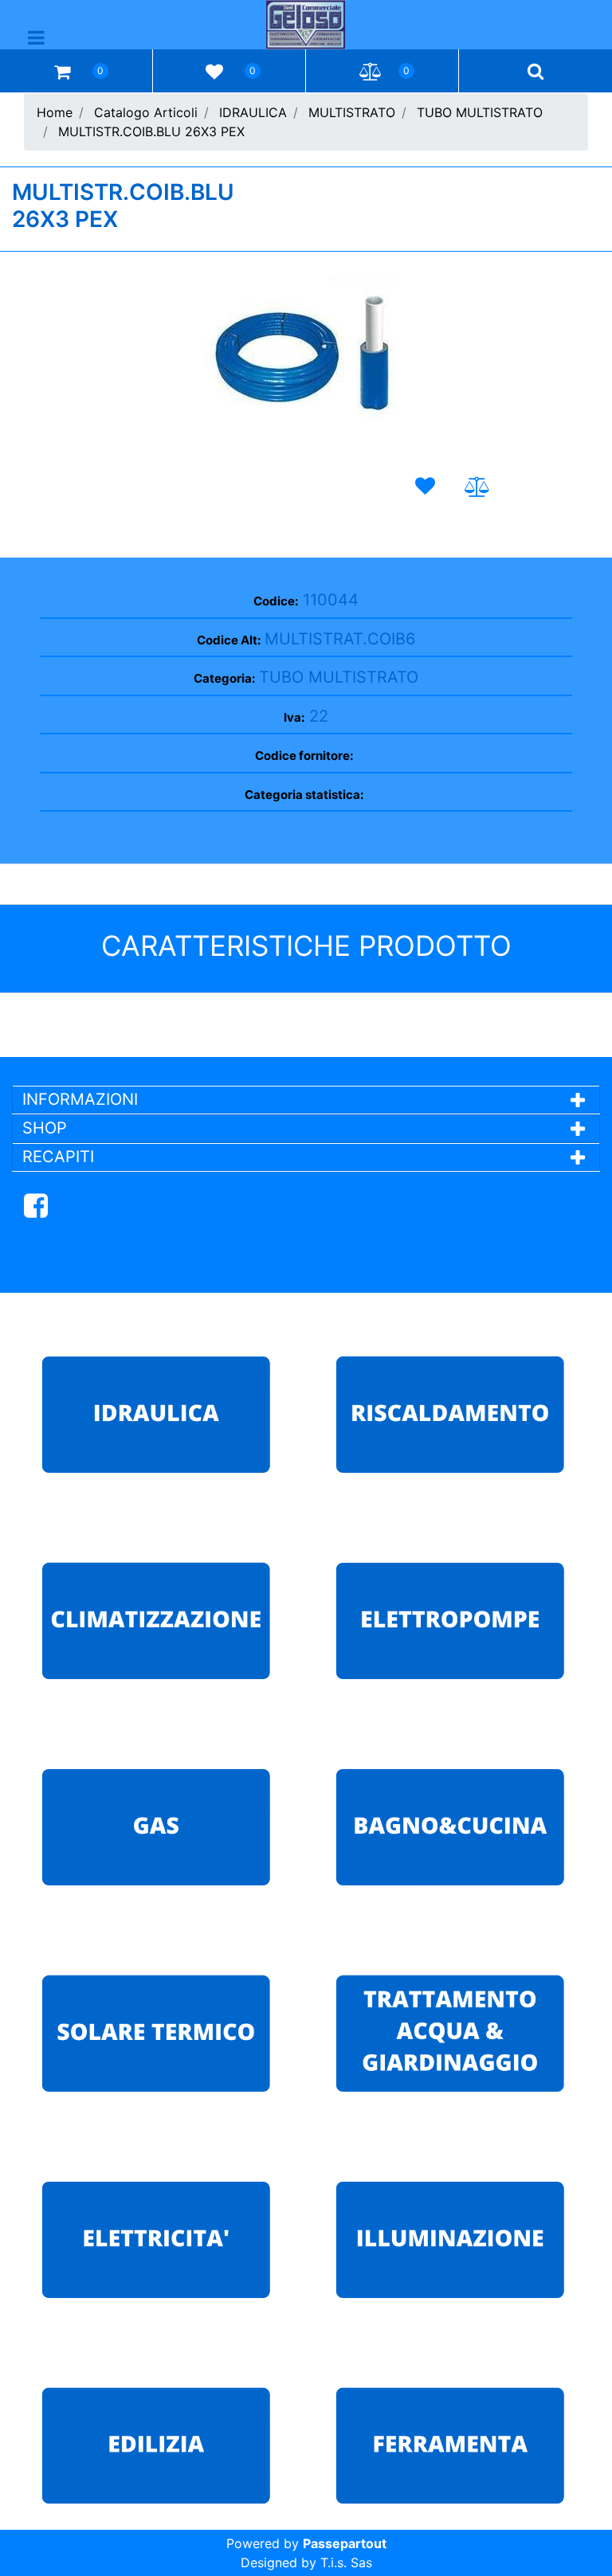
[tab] (306, 1099)
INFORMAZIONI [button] (82, 1099)
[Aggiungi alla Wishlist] (428, 486)
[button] (306, 360)
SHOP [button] (45, 1128)
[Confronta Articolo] (477, 487)
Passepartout (345, 2543)
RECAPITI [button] (58, 1157)
